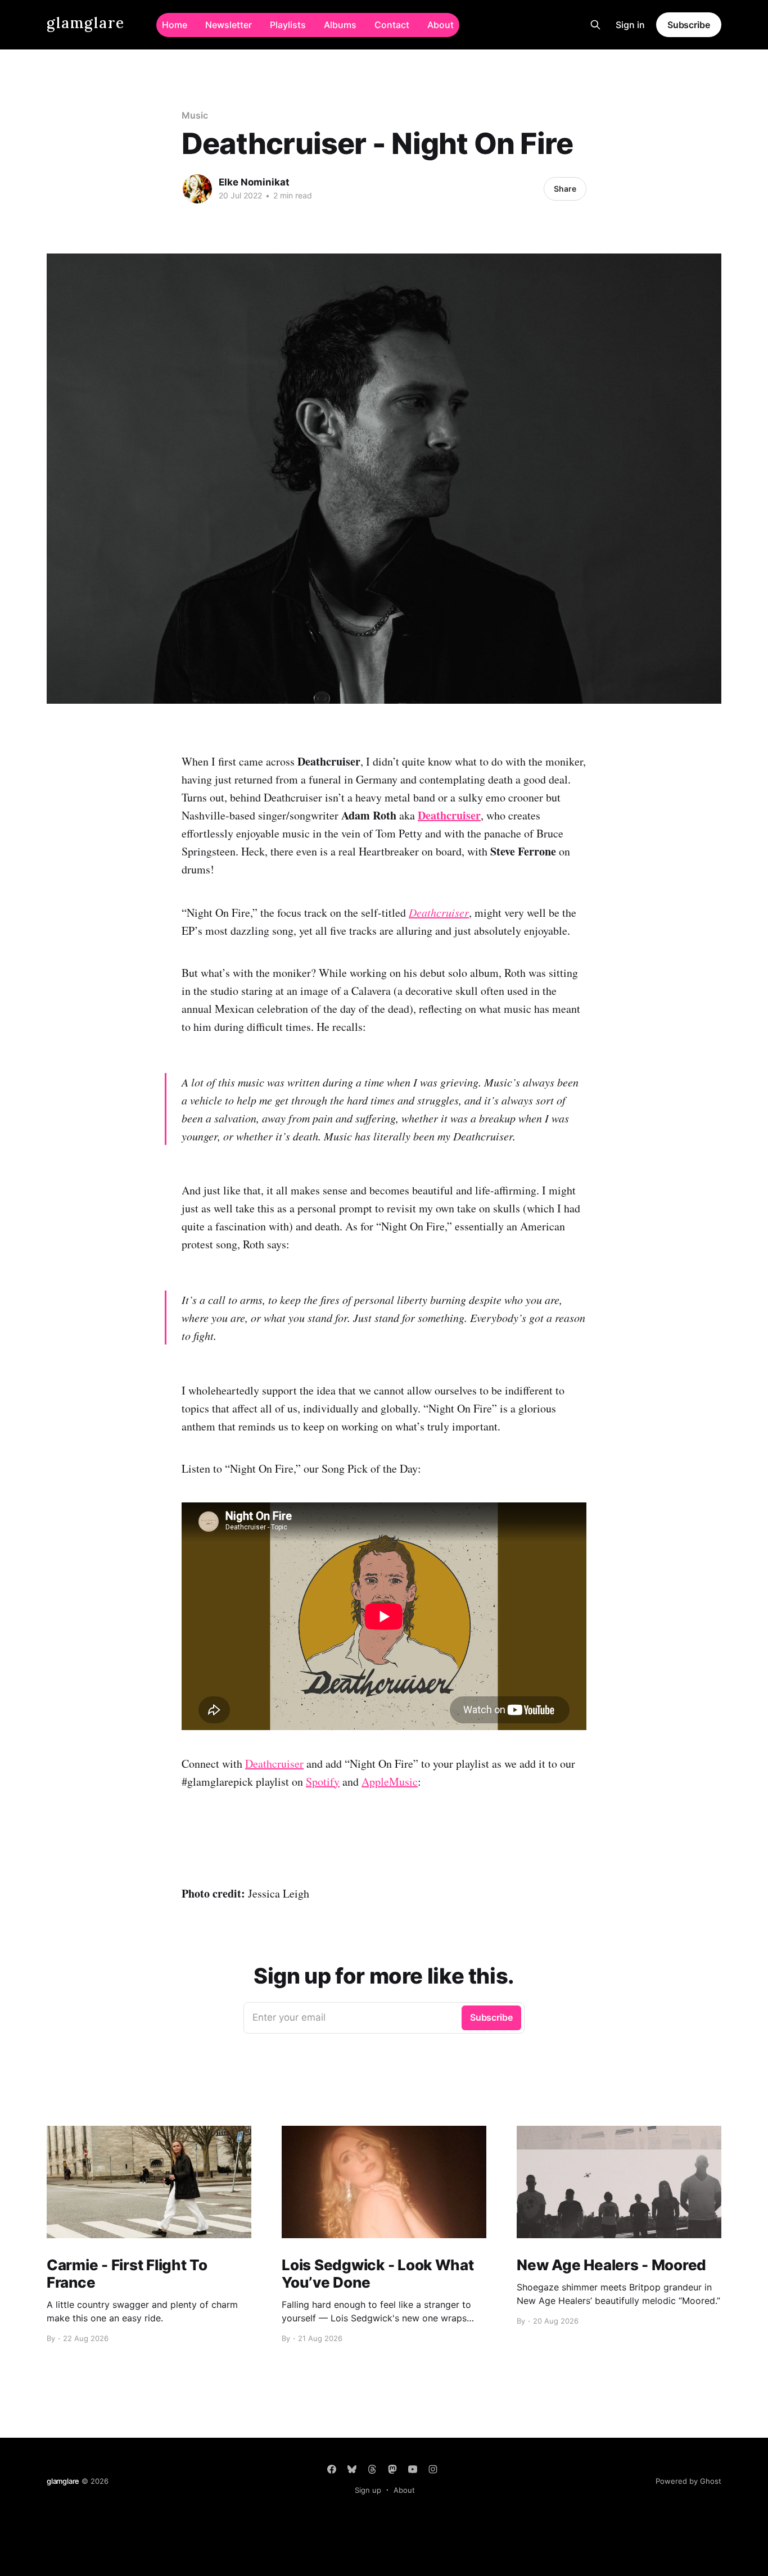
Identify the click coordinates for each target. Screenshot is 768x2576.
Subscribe (689, 25)
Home (175, 25)
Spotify (323, 1782)
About (441, 25)
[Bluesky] (352, 2469)
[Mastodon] (392, 2469)
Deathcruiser (274, 1764)
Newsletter (229, 25)
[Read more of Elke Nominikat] (197, 189)
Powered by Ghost (688, 2481)
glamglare (86, 23)
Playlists (288, 25)
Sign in (630, 25)
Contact (392, 25)
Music (195, 115)
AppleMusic (390, 1782)
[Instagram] (433, 2469)
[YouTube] (413, 2469)
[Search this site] (595, 25)
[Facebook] (332, 2469)
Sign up (368, 2490)
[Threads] (372, 2469)
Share (565, 189)
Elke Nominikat (254, 182)
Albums (340, 25)
